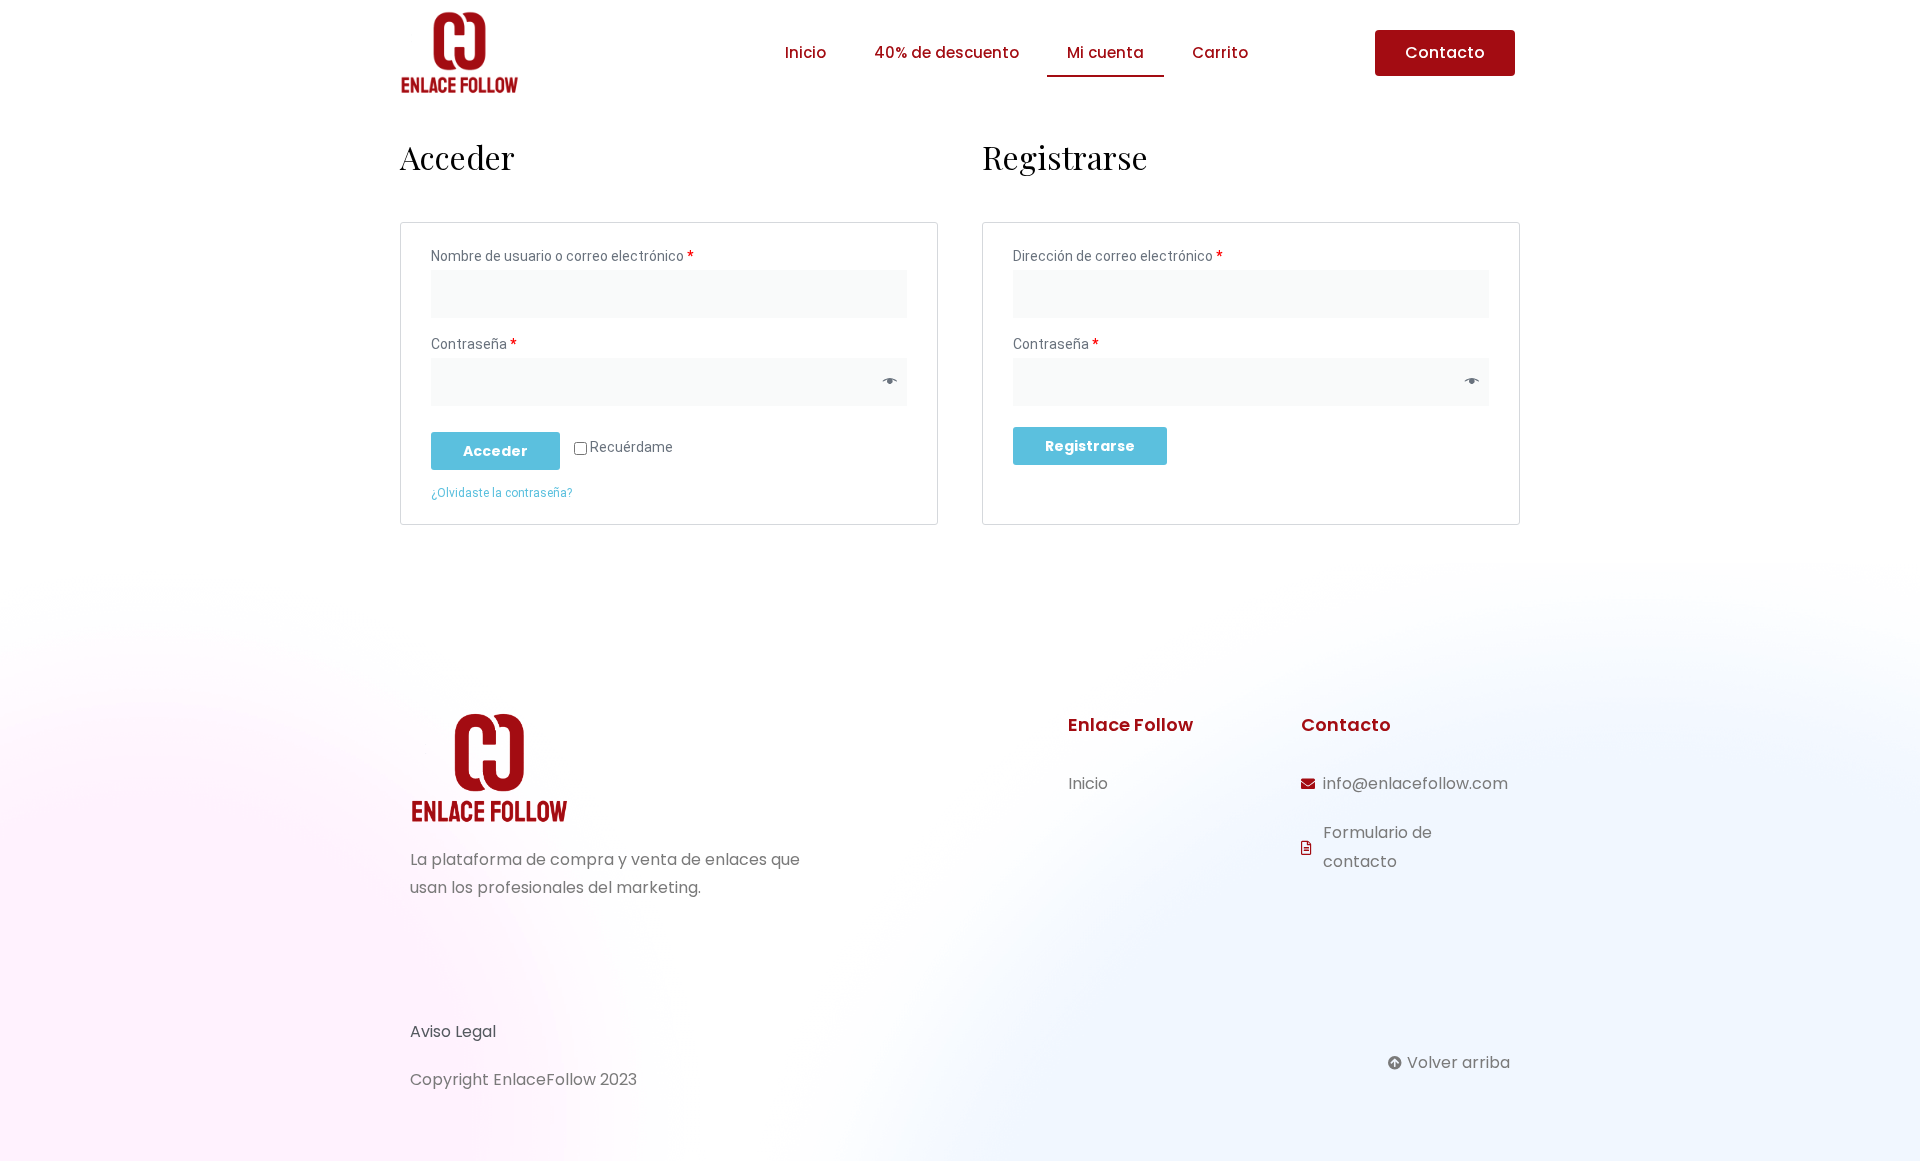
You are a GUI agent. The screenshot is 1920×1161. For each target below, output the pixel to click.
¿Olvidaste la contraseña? (501, 493)
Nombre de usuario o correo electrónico (562, 256)
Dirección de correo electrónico (1117, 256)
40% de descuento (946, 52)
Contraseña (473, 344)
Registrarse (1090, 446)
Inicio (805, 52)
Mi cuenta (1105, 52)
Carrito (1220, 52)
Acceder (495, 451)
